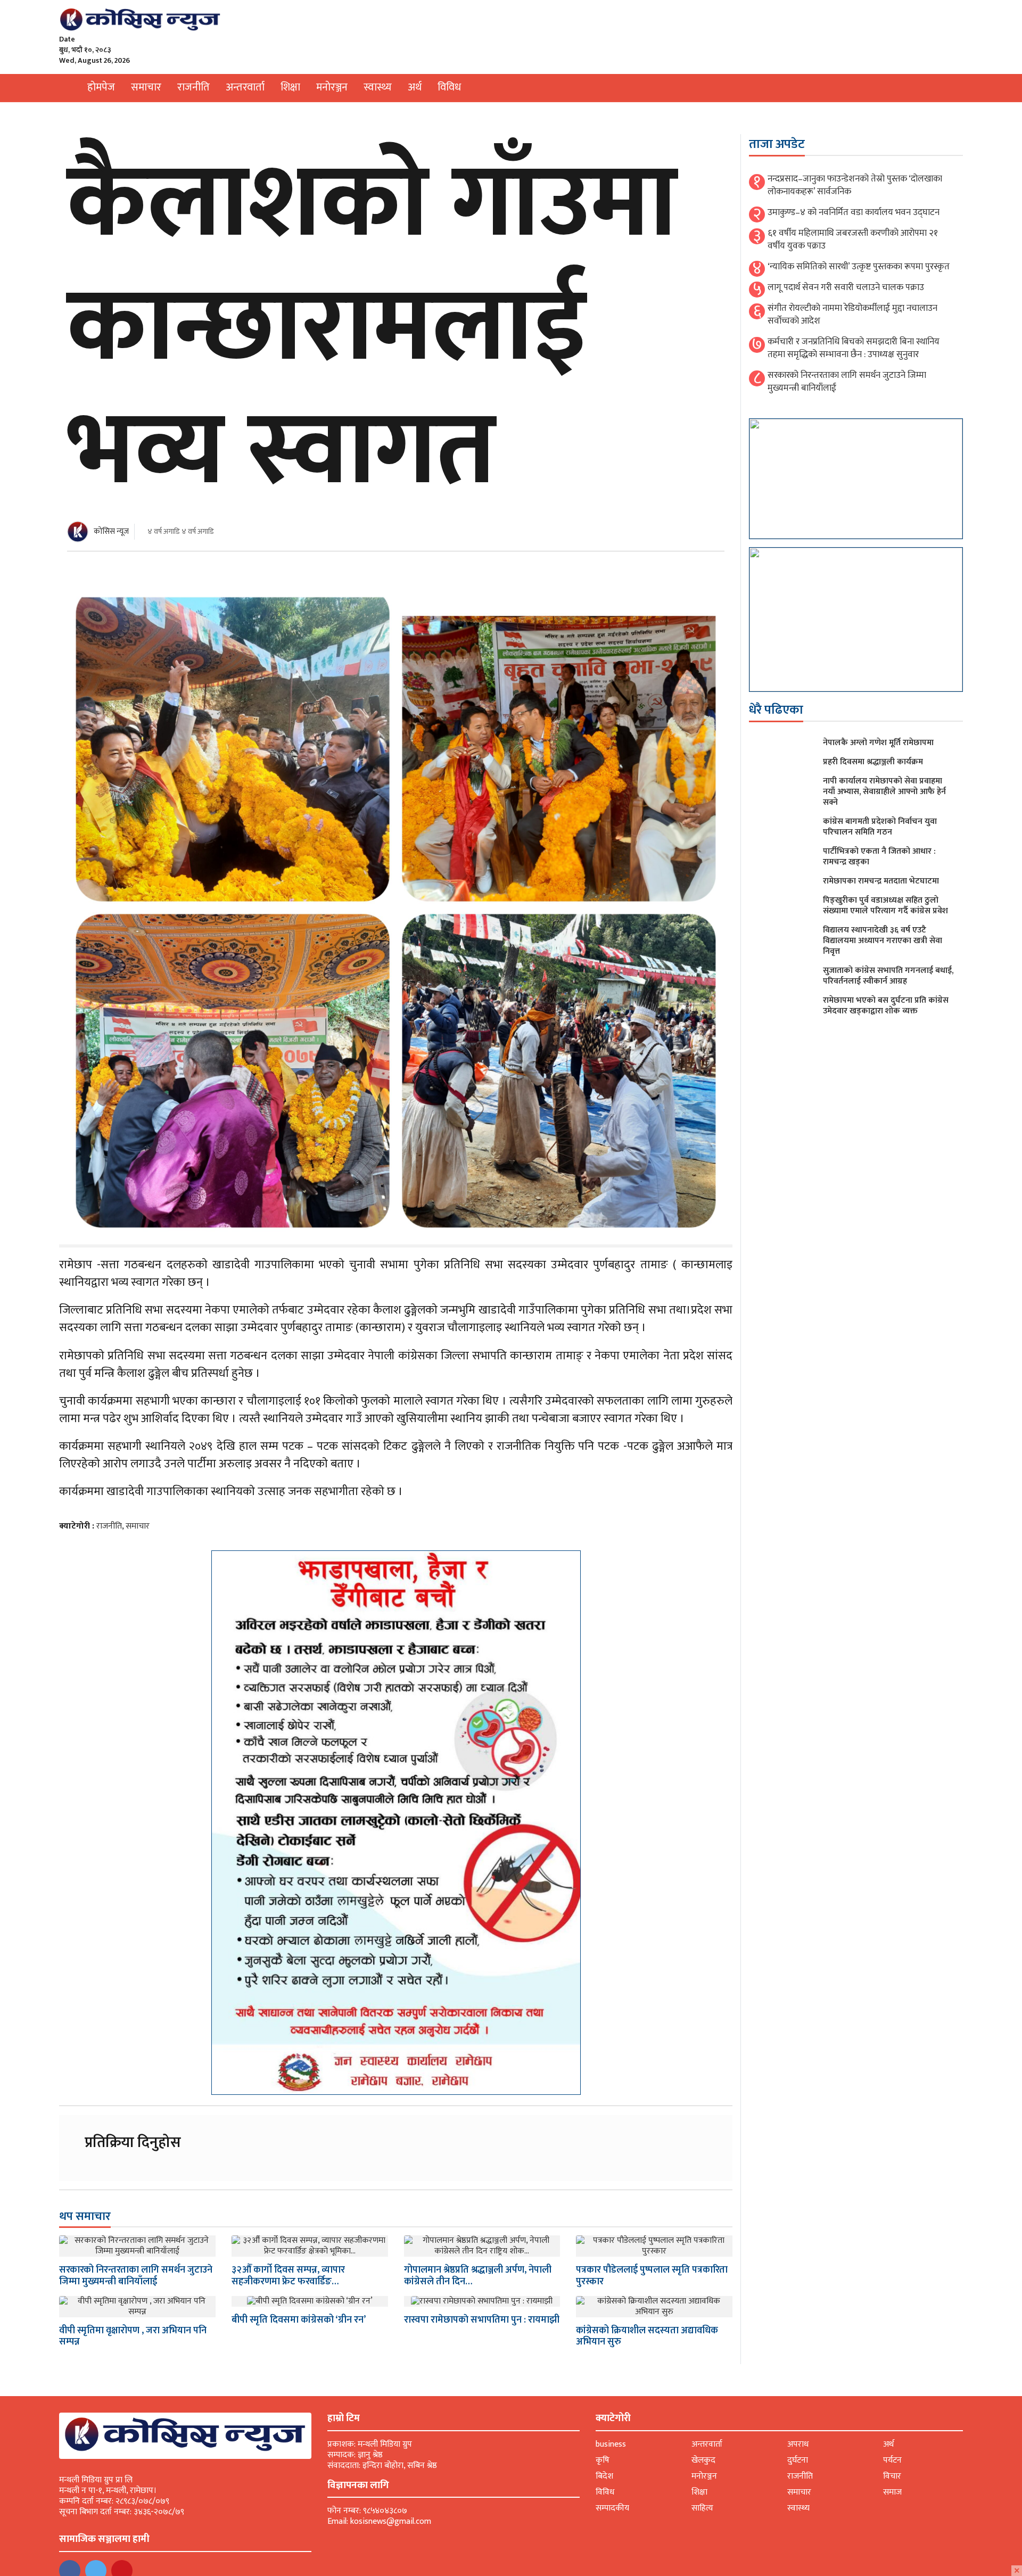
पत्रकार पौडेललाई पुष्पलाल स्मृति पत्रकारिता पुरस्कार (652, 2276)
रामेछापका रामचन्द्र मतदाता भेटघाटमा (881, 881)
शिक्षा (290, 87)
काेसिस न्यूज (111, 531)
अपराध (798, 2444)
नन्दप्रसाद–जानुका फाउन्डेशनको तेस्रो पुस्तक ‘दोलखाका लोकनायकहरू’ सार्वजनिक (855, 185)
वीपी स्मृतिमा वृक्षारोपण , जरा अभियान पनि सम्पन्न (133, 2336)
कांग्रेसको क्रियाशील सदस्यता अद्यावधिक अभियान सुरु (647, 2336)
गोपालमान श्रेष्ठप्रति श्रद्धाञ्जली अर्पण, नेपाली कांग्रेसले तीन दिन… (478, 2276)
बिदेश (604, 2476)
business (611, 2444)
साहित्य (702, 2508)
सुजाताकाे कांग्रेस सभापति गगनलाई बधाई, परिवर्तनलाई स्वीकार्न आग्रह (888, 976)
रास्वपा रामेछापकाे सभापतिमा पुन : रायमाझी (482, 2320)
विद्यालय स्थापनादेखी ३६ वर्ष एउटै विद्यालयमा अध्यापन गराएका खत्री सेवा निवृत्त (883, 941)
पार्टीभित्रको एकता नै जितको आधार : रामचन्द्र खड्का (879, 857)
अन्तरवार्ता (245, 87)
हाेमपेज (101, 87)
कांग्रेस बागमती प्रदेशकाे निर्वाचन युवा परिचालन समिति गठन (880, 827)
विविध (449, 87)
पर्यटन (892, 2460)
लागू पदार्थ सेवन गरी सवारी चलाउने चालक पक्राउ (846, 287)
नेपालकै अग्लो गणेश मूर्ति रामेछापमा (878, 743)
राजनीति (193, 87)
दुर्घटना (798, 2460)
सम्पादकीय (612, 2508)
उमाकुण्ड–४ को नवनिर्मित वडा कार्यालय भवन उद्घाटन (854, 212)
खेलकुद (703, 2460)
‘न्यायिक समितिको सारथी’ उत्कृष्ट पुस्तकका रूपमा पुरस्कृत (859, 267)
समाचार (146, 87)
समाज (892, 2492)
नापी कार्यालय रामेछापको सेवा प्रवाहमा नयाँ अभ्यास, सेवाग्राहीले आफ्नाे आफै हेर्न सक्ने (884, 792)
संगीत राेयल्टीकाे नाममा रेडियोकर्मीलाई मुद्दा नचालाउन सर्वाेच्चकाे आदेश (852, 315)
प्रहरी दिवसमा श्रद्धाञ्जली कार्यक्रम (873, 762)
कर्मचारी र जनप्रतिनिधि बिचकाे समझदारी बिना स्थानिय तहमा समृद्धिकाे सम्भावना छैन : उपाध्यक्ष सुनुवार (854, 348)
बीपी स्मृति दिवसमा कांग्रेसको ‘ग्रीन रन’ (299, 2320)
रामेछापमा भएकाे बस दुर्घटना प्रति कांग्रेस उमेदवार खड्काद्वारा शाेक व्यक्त (886, 1006)
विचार (892, 2476)
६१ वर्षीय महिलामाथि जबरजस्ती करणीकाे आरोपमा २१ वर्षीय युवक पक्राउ (853, 240)
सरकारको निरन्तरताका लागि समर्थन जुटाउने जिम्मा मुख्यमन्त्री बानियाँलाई (136, 2276)
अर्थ (415, 87)
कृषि (603, 2460)
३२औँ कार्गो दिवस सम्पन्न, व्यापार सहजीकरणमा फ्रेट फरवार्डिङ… (288, 2276)
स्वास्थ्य (378, 87)
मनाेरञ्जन (332, 87)
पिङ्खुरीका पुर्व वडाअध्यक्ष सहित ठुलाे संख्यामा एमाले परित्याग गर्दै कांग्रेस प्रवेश (885, 906)
